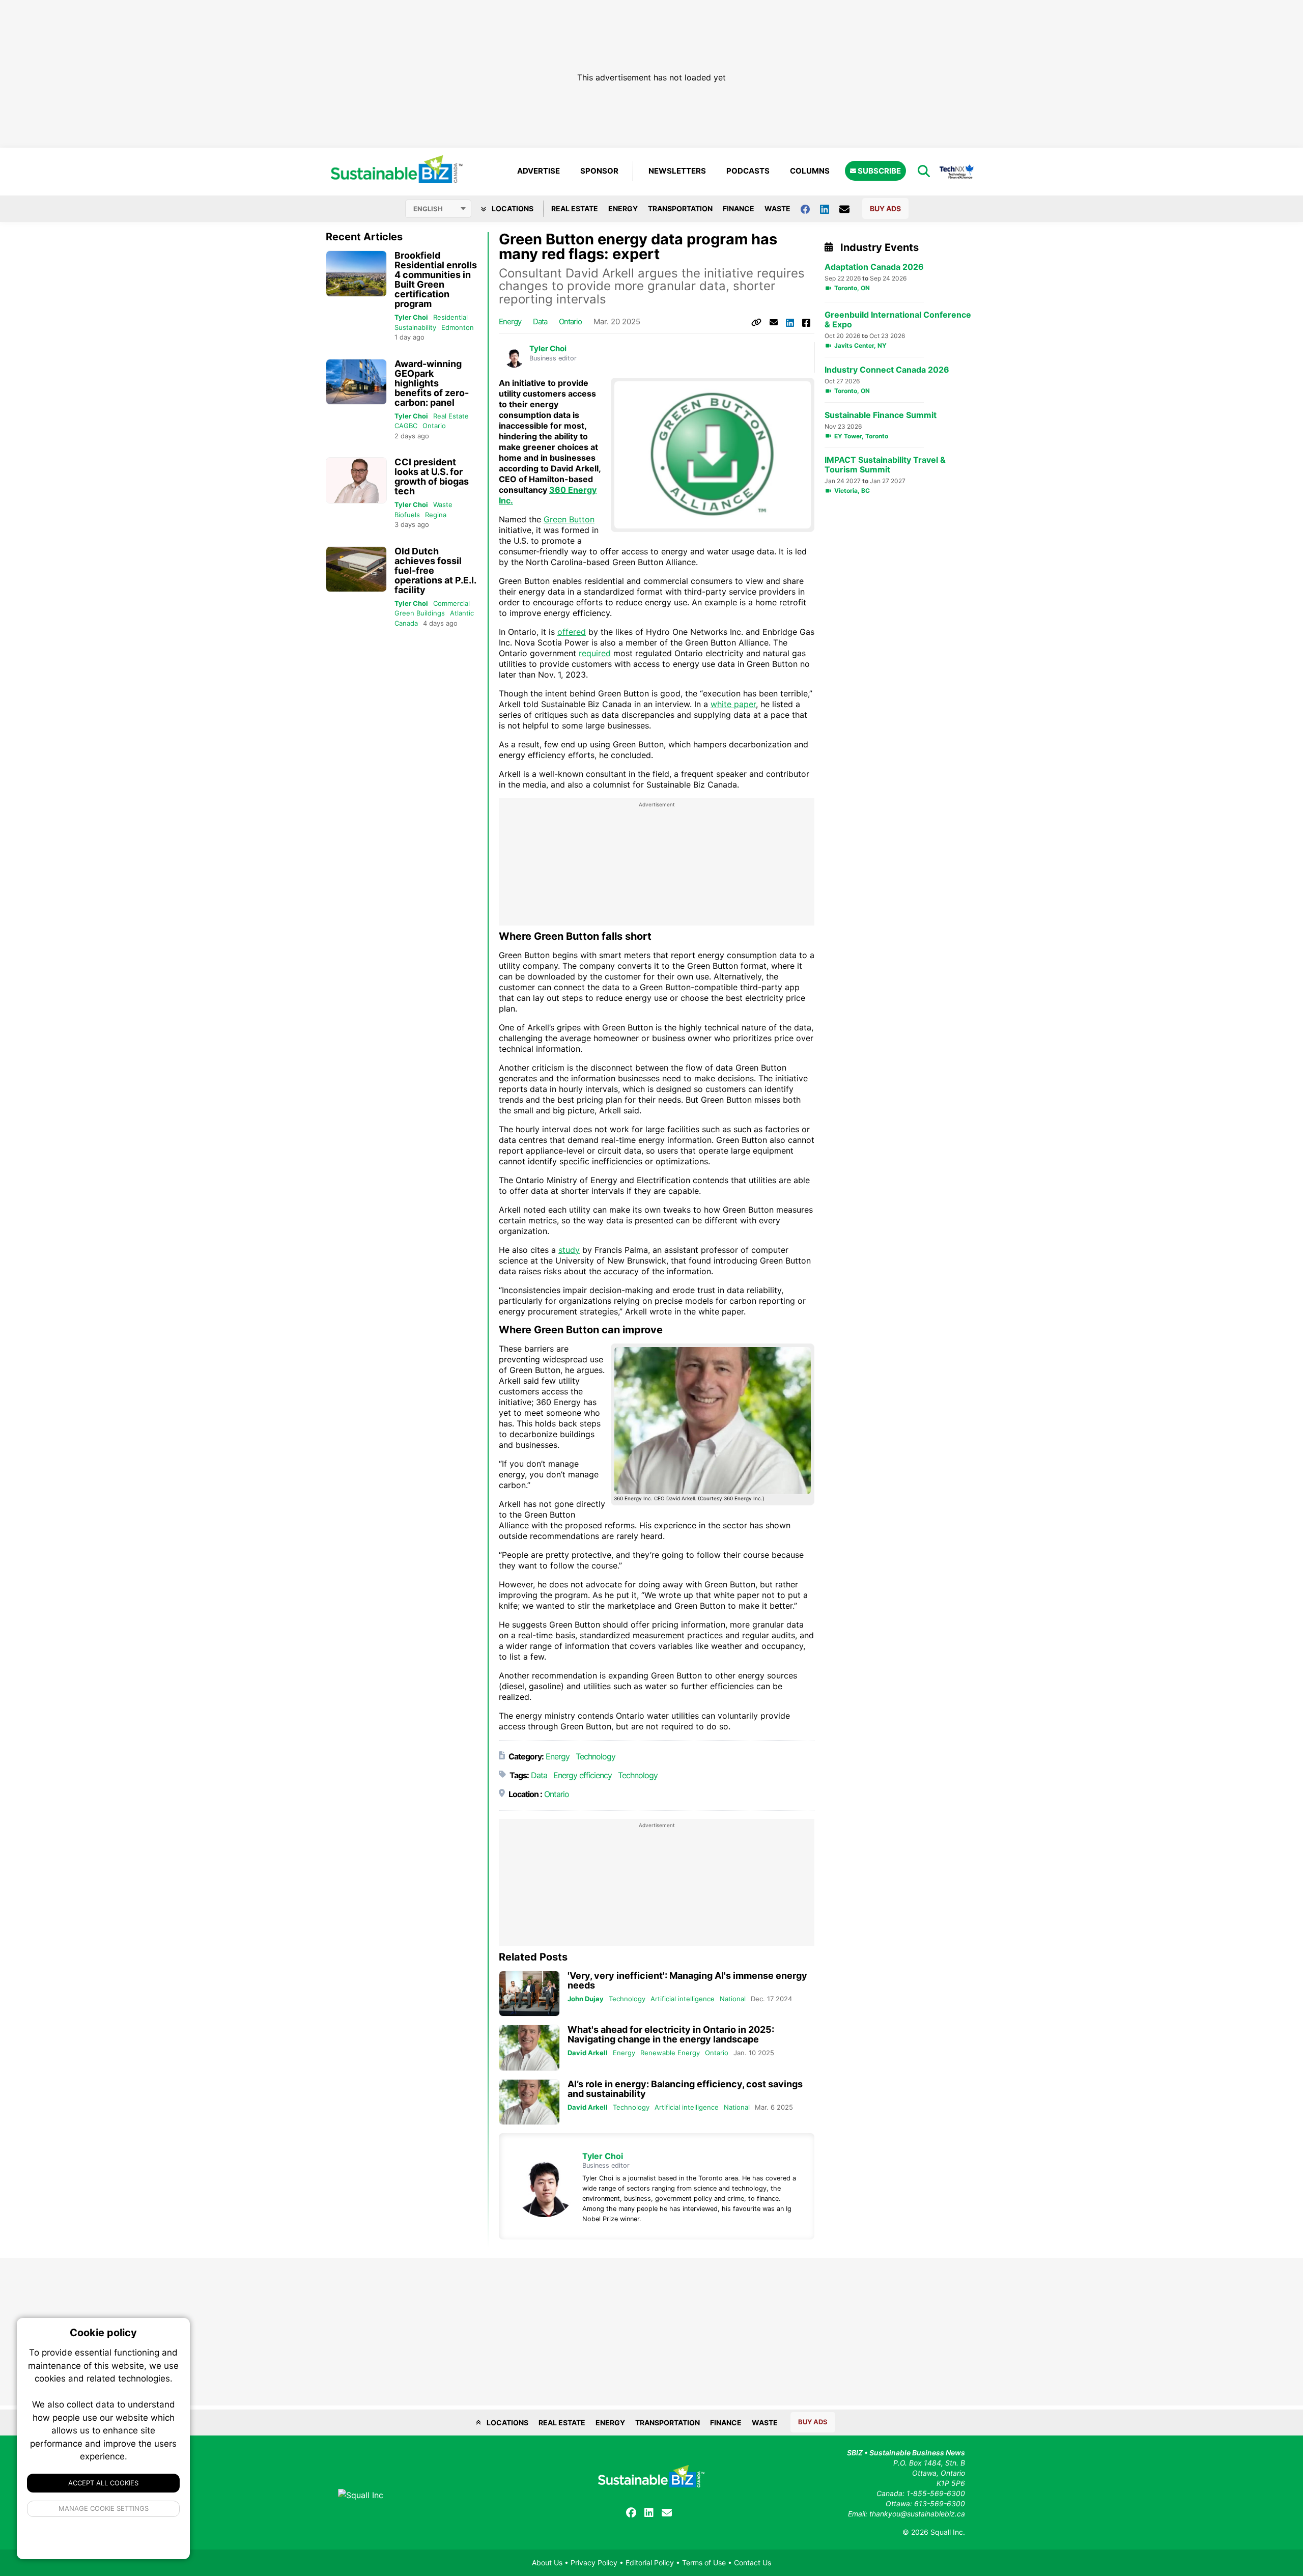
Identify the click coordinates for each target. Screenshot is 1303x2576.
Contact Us (753, 2563)
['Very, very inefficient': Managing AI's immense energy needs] (529, 1994)
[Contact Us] (849, 209)
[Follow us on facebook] (810, 208)
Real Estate (575, 208)
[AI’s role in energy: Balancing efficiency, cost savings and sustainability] (529, 2102)
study (569, 1250)
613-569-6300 (940, 2503)
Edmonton (458, 327)
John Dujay (586, 1999)
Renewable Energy (670, 2053)
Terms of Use (704, 2563)
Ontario (434, 426)
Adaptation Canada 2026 (874, 267)
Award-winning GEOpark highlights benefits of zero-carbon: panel (432, 383)
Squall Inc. (948, 2532)
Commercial (451, 603)
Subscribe (879, 171)
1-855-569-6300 (936, 2493)
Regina (436, 515)
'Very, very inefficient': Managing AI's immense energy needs (687, 1980)
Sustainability (415, 327)
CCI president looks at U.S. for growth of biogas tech (432, 477)
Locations (512, 208)
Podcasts (748, 171)
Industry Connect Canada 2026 (887, 370)
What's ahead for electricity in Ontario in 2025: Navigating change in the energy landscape (671, 2034)
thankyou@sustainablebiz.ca (917, 2514)
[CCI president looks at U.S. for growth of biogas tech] (356, 480)
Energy (623, 208)
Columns (810, 171)
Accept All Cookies (103, 2483)
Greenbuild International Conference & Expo (898, 320)
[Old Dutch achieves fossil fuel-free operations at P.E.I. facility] (356, 569)
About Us (547, 2563)
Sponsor (599, 171)
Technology (596, 1756)
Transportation (680, 208)
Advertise (539, 171)
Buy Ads (885, 208)
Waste (777, 208)
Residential (450, 317)
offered (572, 632)
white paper (733, 704)
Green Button (569, 519)
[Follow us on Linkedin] (830, 208)
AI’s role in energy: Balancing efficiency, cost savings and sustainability (685, 2089)
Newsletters (677, 171)
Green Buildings (420, 613)
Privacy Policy (594, 2563)
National (733, 1999)
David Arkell (588, 2053)
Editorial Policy (650, 2563)
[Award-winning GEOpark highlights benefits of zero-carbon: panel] (356, 382)
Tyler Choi (411, 317)
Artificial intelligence (683, 1999)
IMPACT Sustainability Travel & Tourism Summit (885, 465)
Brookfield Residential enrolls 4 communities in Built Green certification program (436, 279)
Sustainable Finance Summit (881, 415)
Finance (739, 208)
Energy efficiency (583, 1775)
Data (540, 321)
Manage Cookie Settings (104, 2508)
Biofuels (407, 515)
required (595, 653)
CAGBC (406, 426)
